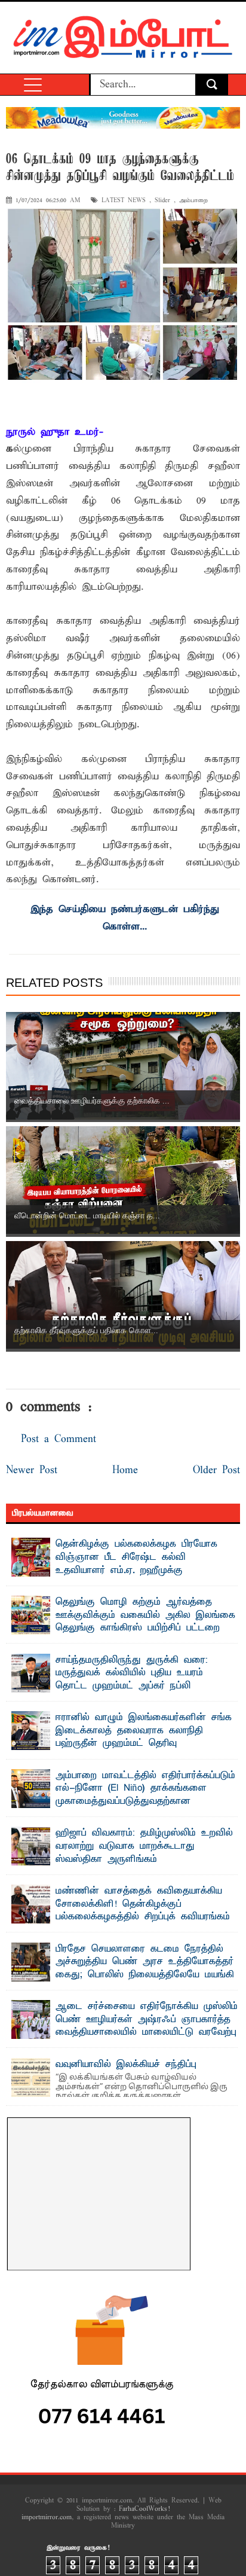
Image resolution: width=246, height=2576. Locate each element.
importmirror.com (47, 2517)
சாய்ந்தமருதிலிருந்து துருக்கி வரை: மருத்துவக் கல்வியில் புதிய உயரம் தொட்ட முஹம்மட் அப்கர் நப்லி (132, 1673)
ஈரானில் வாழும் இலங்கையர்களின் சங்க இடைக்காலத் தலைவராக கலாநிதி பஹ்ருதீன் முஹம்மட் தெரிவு (144, 1731)
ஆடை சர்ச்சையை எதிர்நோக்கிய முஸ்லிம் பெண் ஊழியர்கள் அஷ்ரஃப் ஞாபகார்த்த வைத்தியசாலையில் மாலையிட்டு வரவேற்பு (147, 2019)
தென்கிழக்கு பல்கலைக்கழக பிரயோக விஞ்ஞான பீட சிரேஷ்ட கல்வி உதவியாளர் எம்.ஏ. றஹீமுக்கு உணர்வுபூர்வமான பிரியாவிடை (136, 1564)
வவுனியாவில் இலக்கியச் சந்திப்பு (126, 2065)
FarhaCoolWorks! (144, 2509)
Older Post (216, 1470)
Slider (162, 201)
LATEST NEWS (124, 201)
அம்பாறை (193, 201)
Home (125, 1470)
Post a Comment (59, 1439)
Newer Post (32, 1470)
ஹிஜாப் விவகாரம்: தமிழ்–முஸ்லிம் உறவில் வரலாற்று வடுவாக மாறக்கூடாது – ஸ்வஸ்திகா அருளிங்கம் (144, 1846)
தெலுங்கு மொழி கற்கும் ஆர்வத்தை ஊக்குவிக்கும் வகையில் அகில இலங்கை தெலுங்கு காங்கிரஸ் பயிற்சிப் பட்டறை (145, 1615)
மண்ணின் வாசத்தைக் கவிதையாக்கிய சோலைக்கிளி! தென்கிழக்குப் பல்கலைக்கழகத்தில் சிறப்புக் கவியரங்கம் (143, 1904)
